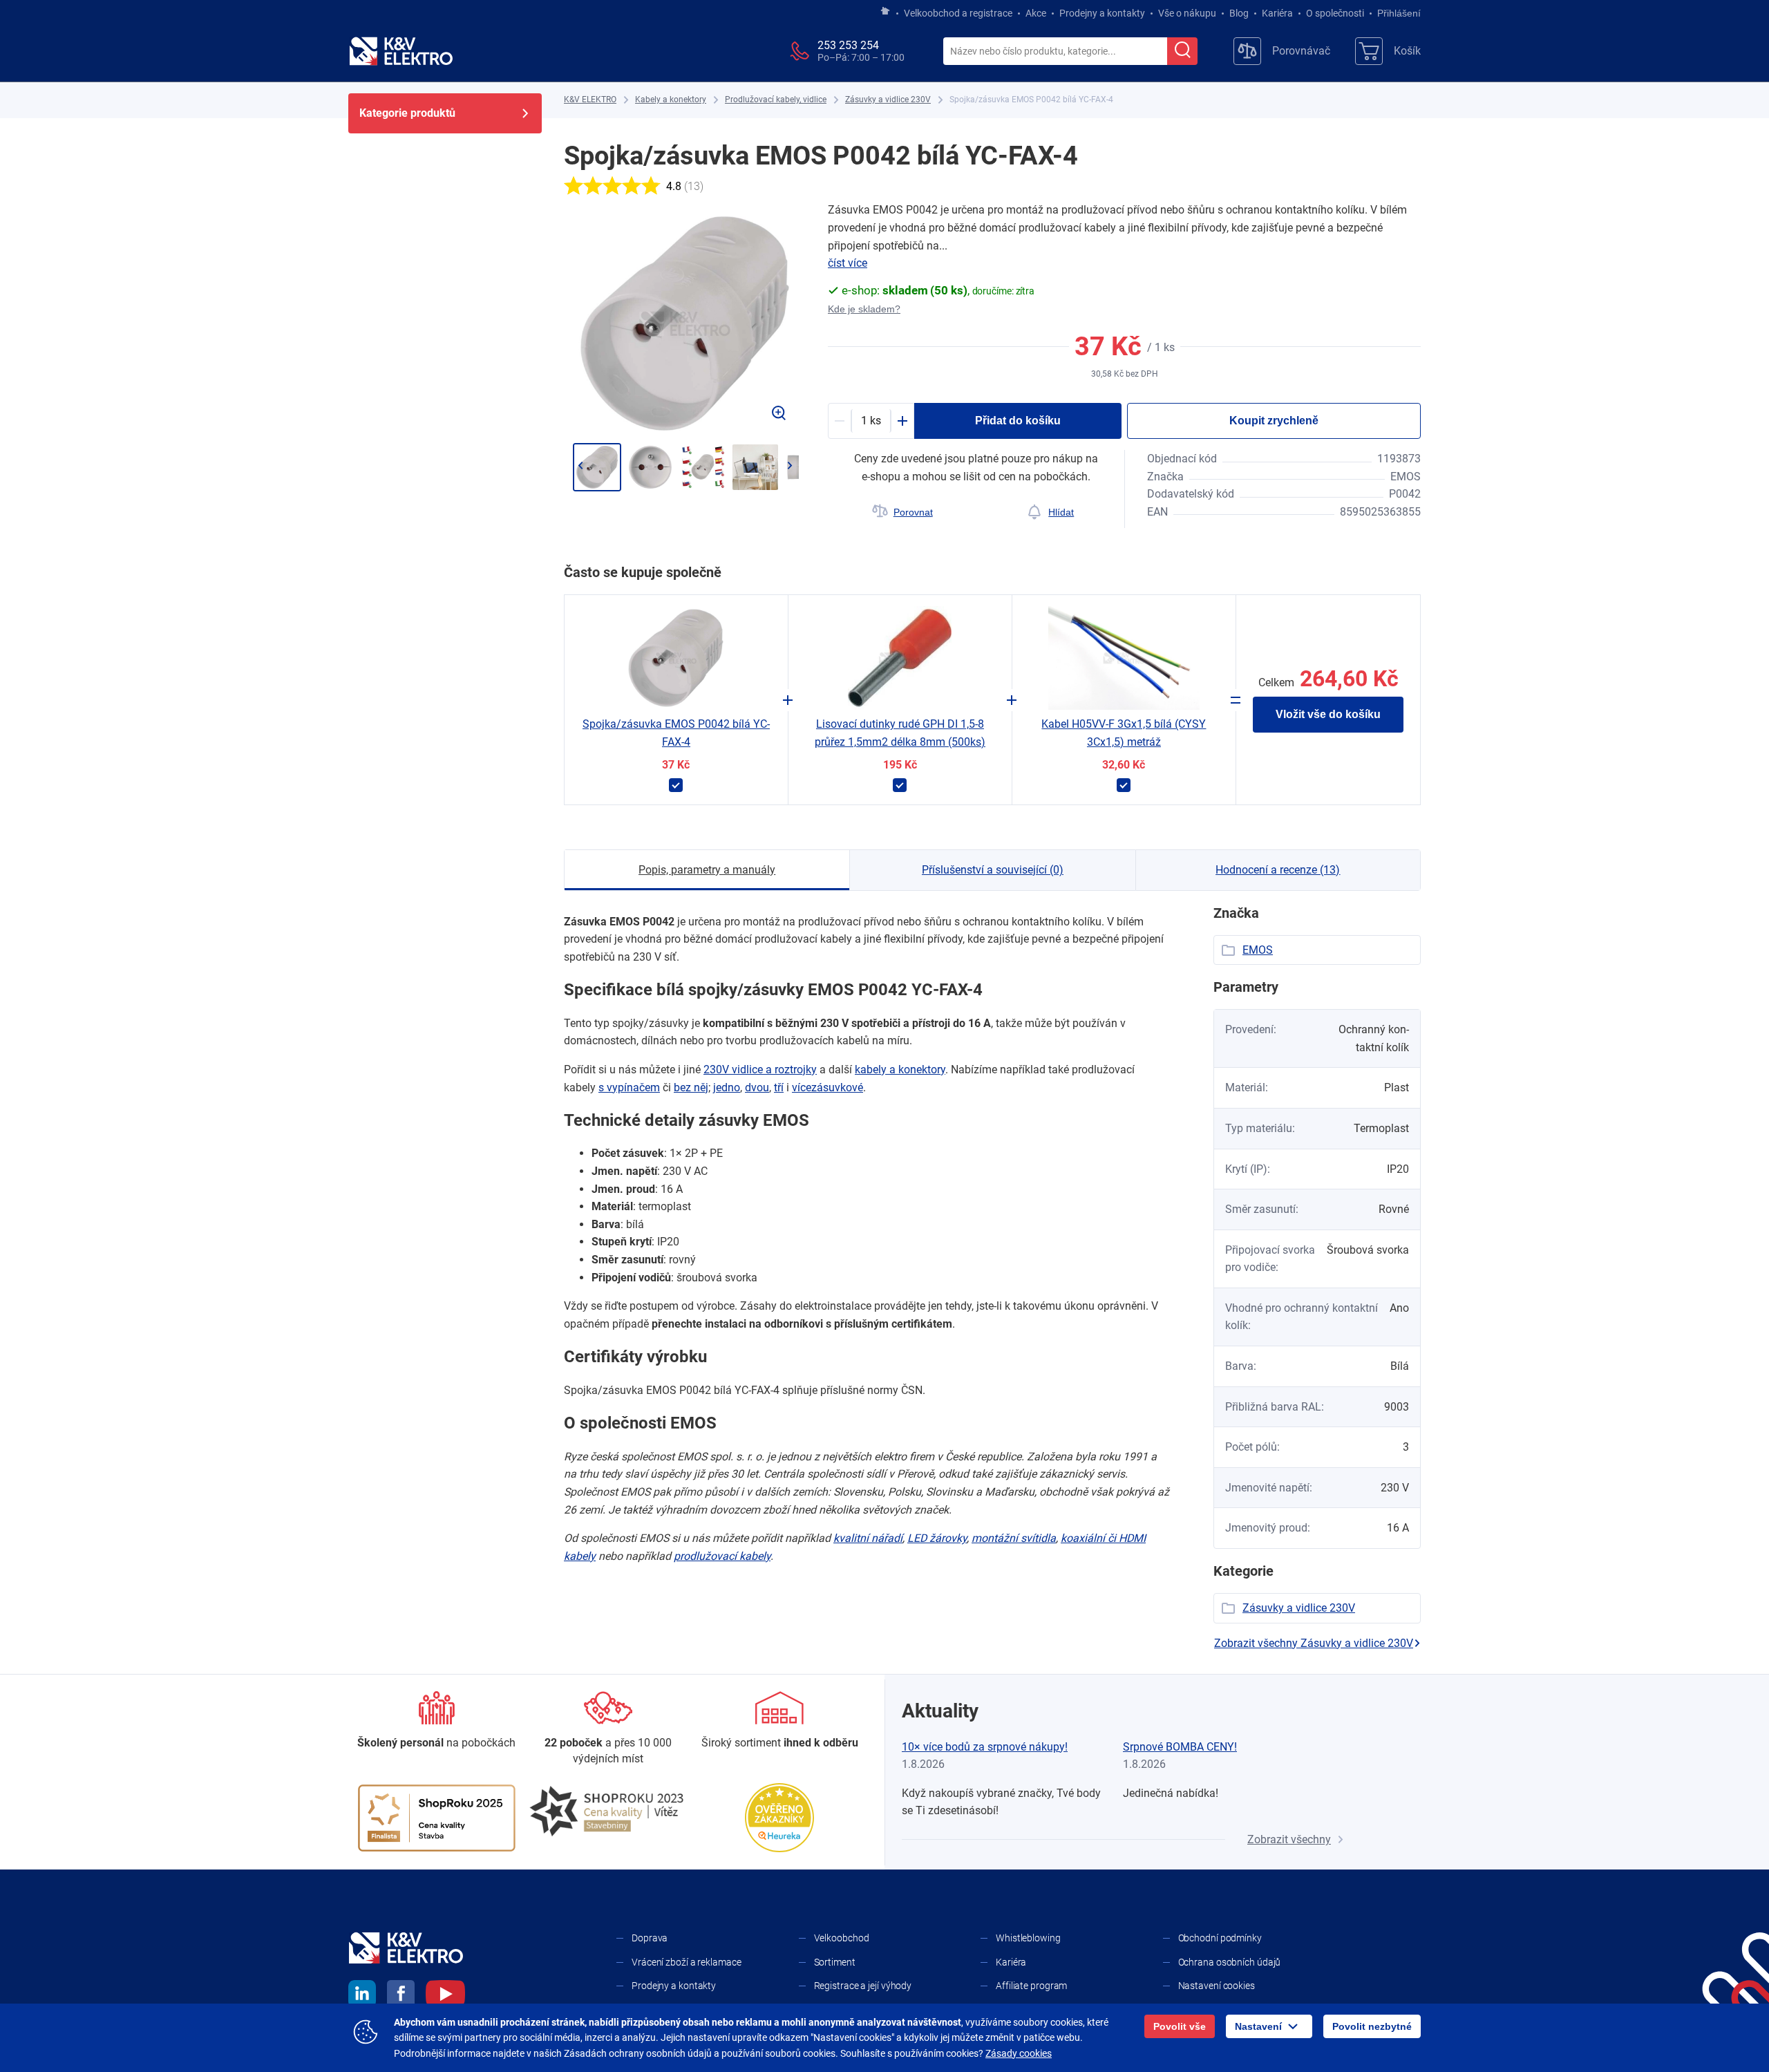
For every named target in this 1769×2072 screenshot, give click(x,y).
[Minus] (840, 421)
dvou (757, 1087)
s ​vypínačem (629, 1087)
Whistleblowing (1028, 1938)
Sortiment (835, 1962)
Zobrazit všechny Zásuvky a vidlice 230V (1314, 1643)
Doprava (650, 1938)
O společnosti (1335, 13)
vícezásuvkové (827, 1087)
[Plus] (902, 421)
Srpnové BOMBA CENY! (1180, 1747)
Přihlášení (1399, 13)
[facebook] (401, 1996)
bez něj (691, 1087)
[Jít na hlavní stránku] (885, 12)
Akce (1036, 13)
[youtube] (445, 1996)
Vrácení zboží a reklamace (687, 1962)
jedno (727, 1087)
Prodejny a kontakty (1102, 13)
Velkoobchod (842, 1938)
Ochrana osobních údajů (1230, 1962)
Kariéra (1277, 13)
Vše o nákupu (1187, 13)
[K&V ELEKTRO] (401, 51)
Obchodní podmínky (1220, 1938)
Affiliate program (1031, 1986)
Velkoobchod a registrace (958, 13)
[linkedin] (362, 1996)
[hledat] (1182, 51)
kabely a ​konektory (900, 1070)
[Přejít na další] (789, 466)
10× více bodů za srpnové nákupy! (985, 1747)
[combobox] (1055, 52)
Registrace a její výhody (863, 1986)
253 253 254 (848, 45)
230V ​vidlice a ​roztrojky (760, 1070)
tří (779, 1087)
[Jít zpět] (580, 466)
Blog (1239, 13)
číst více (848, 263)
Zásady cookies (1019, 2053)
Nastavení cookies (1217, 1986)
